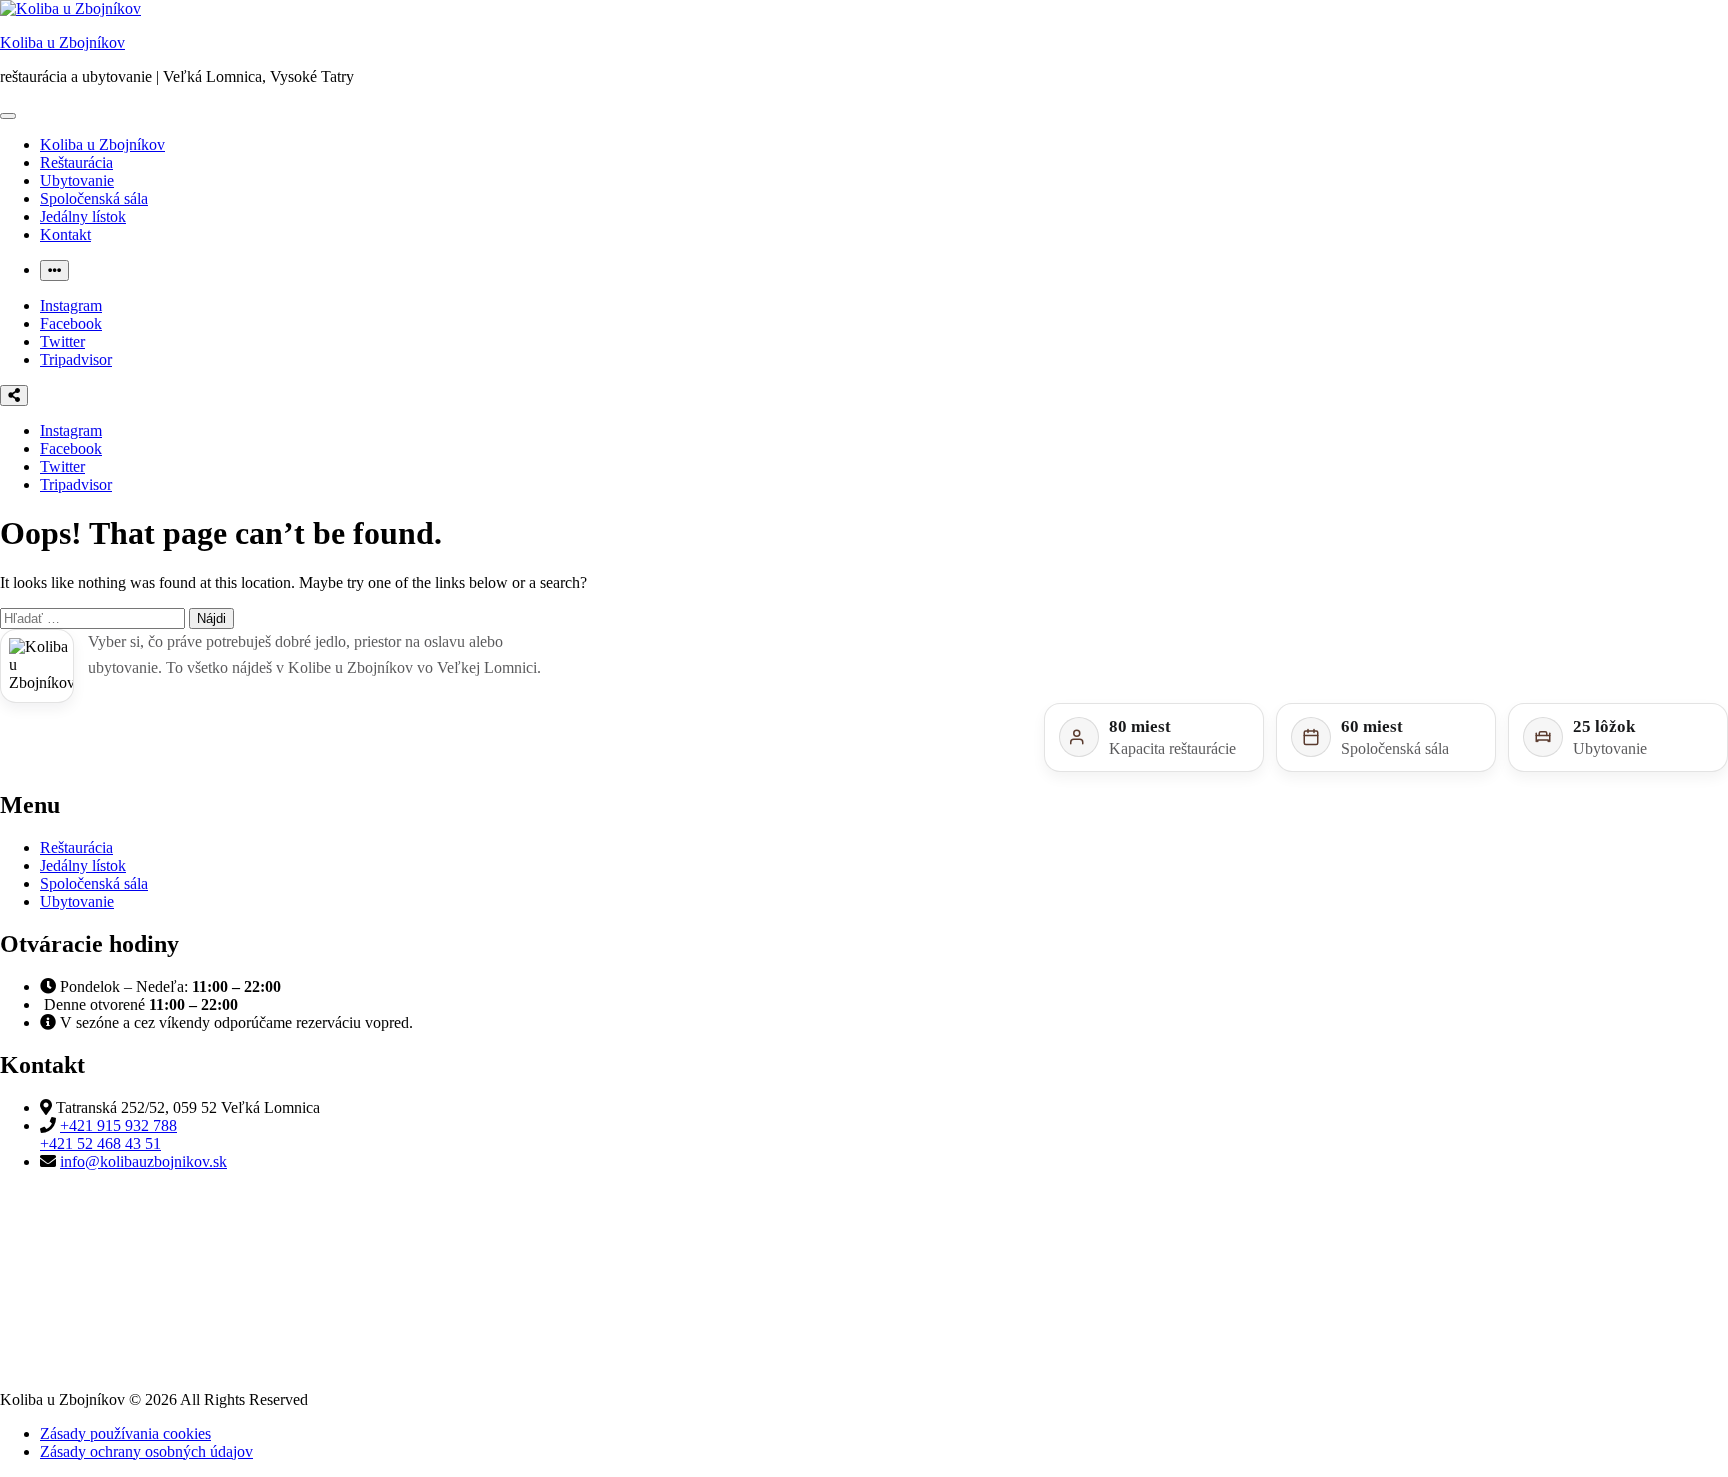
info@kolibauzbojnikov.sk (143, 1161)
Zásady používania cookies (125, 1433)
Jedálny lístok (83, 216)
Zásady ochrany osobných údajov (146, 1451)
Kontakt (65, 234)
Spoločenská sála (94, 198)
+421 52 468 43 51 (100, 1143)
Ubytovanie (77, 180)
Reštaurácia (76, 162)
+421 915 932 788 (118, 1125)
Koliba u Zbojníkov (62, 42)
